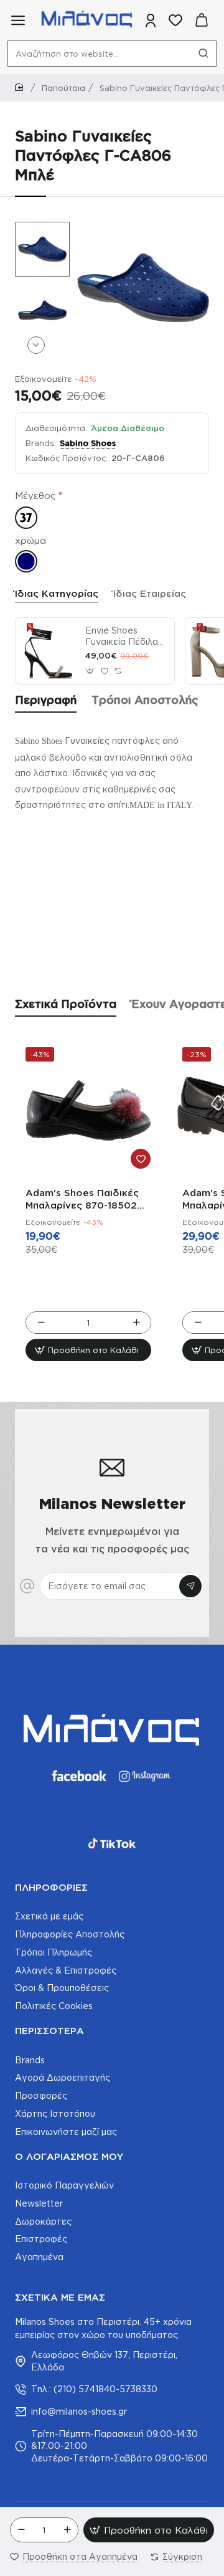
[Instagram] (146, 1776)
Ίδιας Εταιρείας (150, 593)
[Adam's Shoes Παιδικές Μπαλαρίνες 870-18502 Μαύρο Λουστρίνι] (88, 1110)
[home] (21, 88)
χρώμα (30, 540)
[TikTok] (112, 1843)
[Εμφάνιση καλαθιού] (202, 20)
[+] (67, 2530)
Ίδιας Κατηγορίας (57, 593)
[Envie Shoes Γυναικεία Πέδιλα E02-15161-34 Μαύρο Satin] (49, 651)
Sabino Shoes (88, 443)
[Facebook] (78, 1776)
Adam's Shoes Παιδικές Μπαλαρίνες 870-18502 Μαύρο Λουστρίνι (82, 1200)
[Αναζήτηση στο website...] (203, 54)
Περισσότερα (49, 2031)
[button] (36, 231)
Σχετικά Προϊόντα (66, 1004)
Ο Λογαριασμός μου (69, 2156)
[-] (21, 2530)
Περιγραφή (46, 700)
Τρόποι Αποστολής (145, 700)
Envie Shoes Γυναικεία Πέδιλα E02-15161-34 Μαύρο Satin (122, 637)
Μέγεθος (35, 496)
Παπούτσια (63, 88)
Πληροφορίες (51, 1887)
